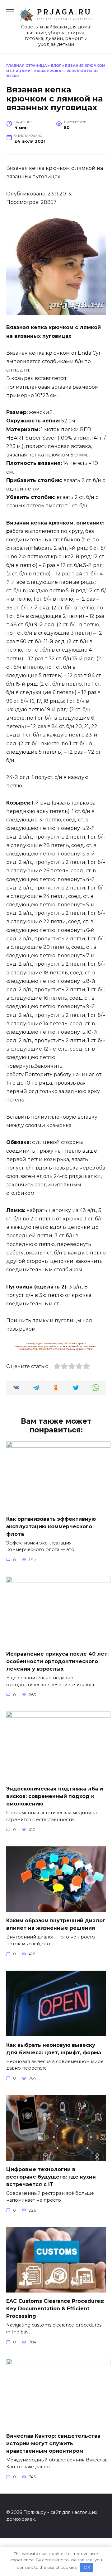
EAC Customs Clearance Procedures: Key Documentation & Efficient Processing (55, 2309)
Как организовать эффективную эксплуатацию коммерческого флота (51, 1526)
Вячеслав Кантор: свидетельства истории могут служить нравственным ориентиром (53, 2443)
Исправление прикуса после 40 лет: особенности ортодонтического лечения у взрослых (57, 1661)
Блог (56, 66)
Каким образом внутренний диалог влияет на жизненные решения (56, 1924)
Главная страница (27, 66)
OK (87, 2567)
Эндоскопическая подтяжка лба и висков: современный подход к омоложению (55, 1796)
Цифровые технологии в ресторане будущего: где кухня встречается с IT (51, 2177)
